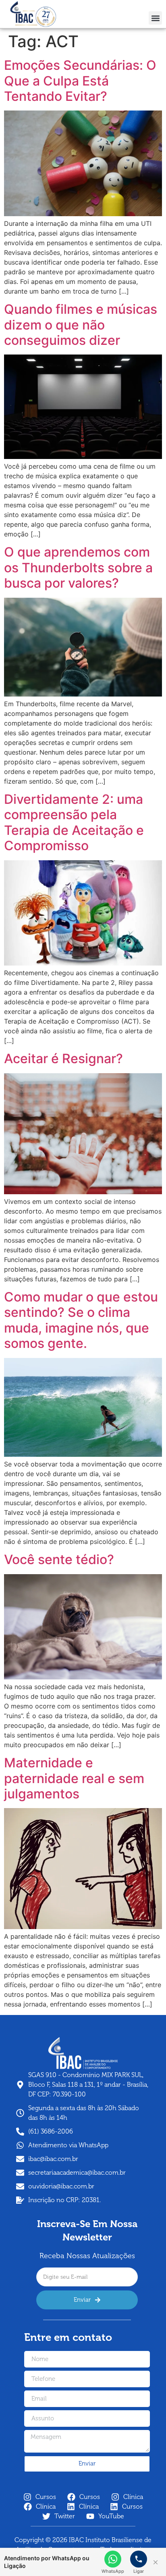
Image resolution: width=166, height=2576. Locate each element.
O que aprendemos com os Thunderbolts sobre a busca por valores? (78, 567)
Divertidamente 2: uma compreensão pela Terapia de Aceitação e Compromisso (74, 822)
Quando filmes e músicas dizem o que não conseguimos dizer (81, 325)
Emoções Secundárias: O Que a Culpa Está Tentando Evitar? (80, 81)
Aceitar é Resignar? (63, 1059)
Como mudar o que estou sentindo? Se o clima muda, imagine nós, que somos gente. (81, 1320)
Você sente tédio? (59, 1559)
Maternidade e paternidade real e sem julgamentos (74, 1778)
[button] (155, 18)
